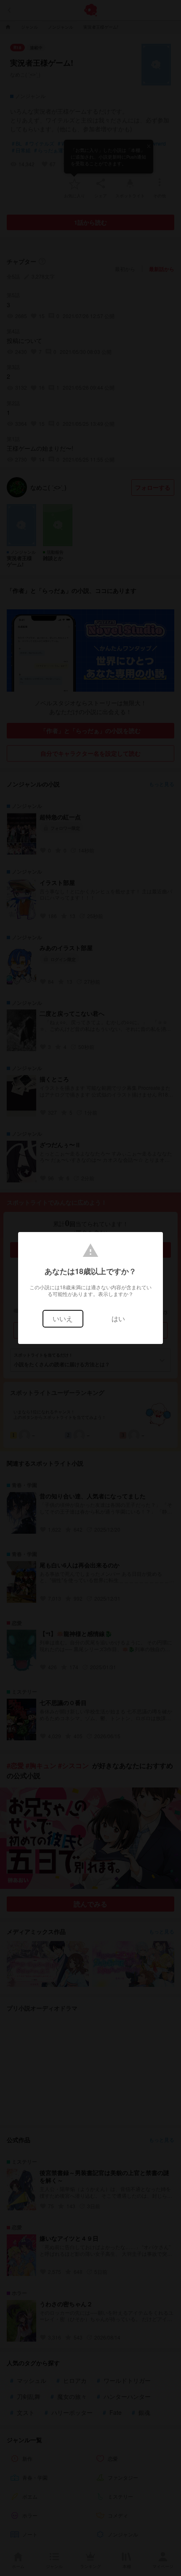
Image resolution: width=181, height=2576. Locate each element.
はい (118, 1319)
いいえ (63, 1319)
